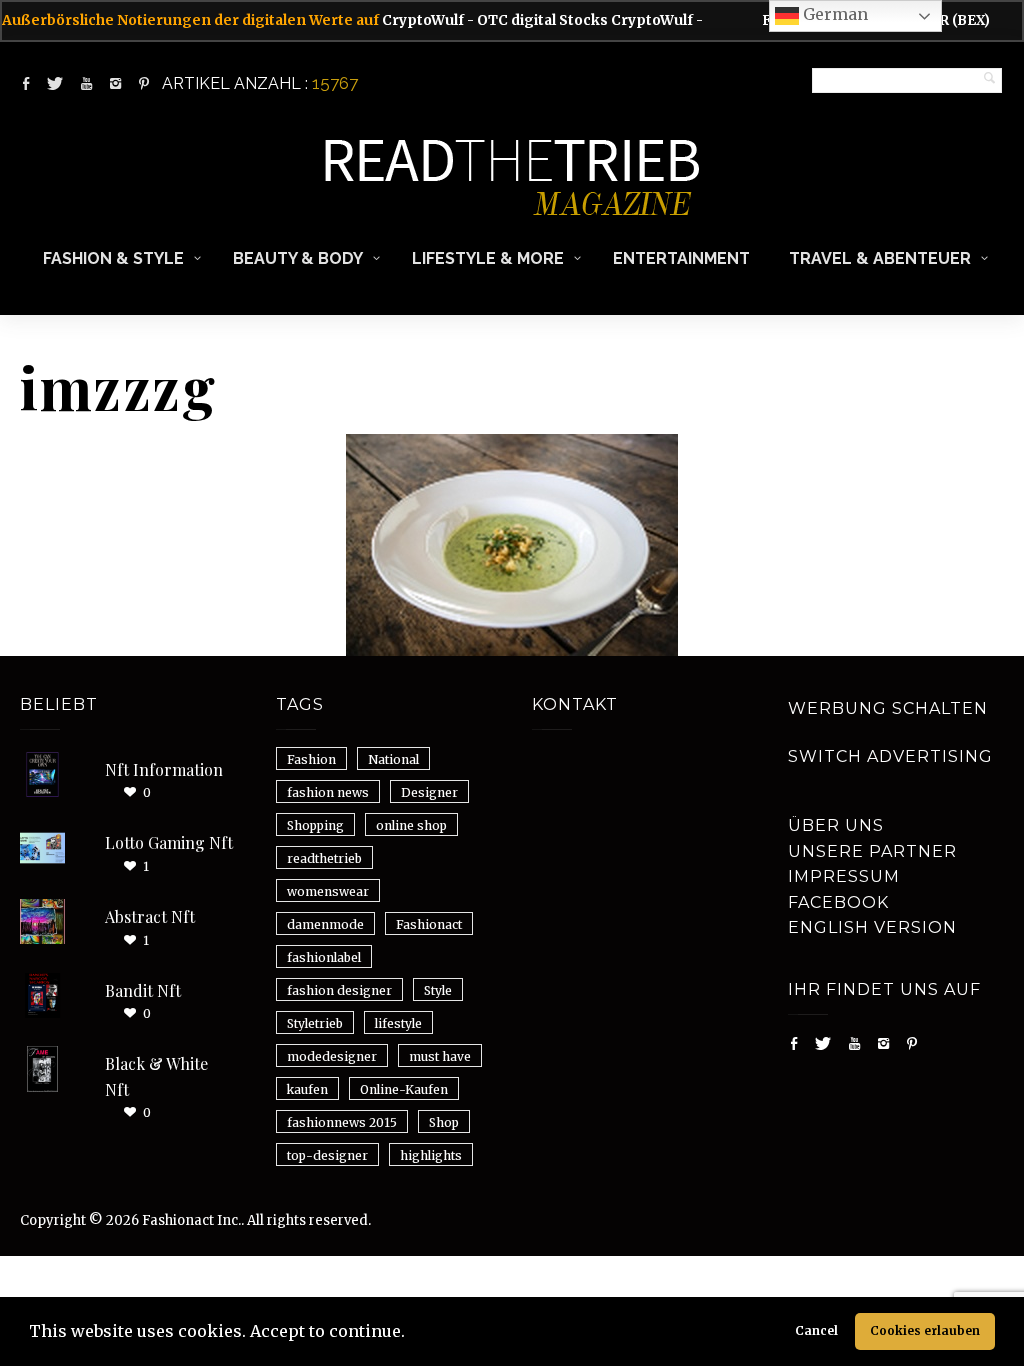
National (393, 759)
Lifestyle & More (488, 258)
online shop (411, 825)
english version (872, 927)
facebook (838, 902)
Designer (429, 792)
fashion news (328, 792)
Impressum (844, 876)
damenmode (325, 924)
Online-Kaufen (404, 1089)
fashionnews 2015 (342, 1122)
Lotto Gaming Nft (169, 842)
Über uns (836, 825)
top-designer (327, 1155)
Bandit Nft (143, 990)
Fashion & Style (113, 258)
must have (440, 1056)
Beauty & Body (298, 258)
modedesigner (332, 1056)
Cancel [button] (816, 1330)
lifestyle (398, 1023)
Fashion (311, 759)
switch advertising (890, 756)
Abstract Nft (150, 916)
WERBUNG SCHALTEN (888, 708)
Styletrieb (315, 1023)
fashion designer (339, 990)
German (833, 14)
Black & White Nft (156, 1076)
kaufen (307, 1089)
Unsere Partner (872, 851)
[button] (412, 1334)
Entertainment (681, 258)
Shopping (315, 825)
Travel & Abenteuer (880, 258)
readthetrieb (324, 858)
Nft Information (164, 769)
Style (438, 990)
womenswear (328, 891)
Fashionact (429, 924)
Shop (444, 1122)
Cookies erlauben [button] (925, 1330)
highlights (431, 1155)
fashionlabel (324, 957)
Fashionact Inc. (191, 1220)
